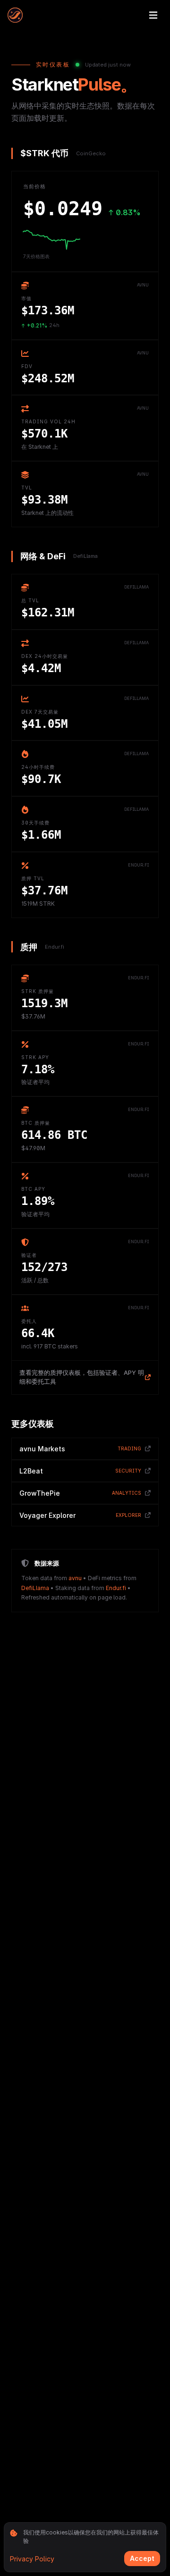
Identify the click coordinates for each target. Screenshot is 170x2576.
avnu (75, 1578)
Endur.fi (116, 1588)
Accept (142, 2558)
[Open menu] (153, 15)
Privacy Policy (32, 2559)
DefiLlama (35, 1588)
